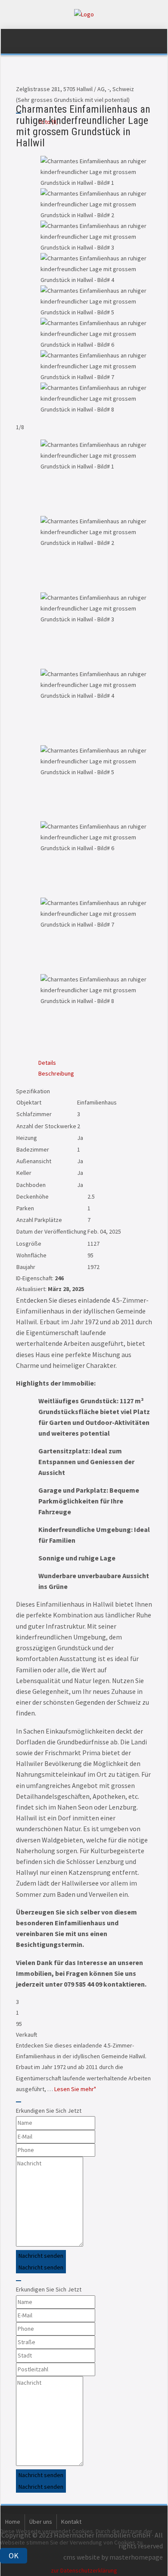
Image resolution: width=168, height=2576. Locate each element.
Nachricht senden (41, 2256)
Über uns (41, 2522)
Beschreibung (56, 1073)
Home (13, 2522)
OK (14, 2555)
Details (47, 1063)
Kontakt (71, 2522)
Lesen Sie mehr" (75, 2089)
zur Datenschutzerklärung (84, 2570)
